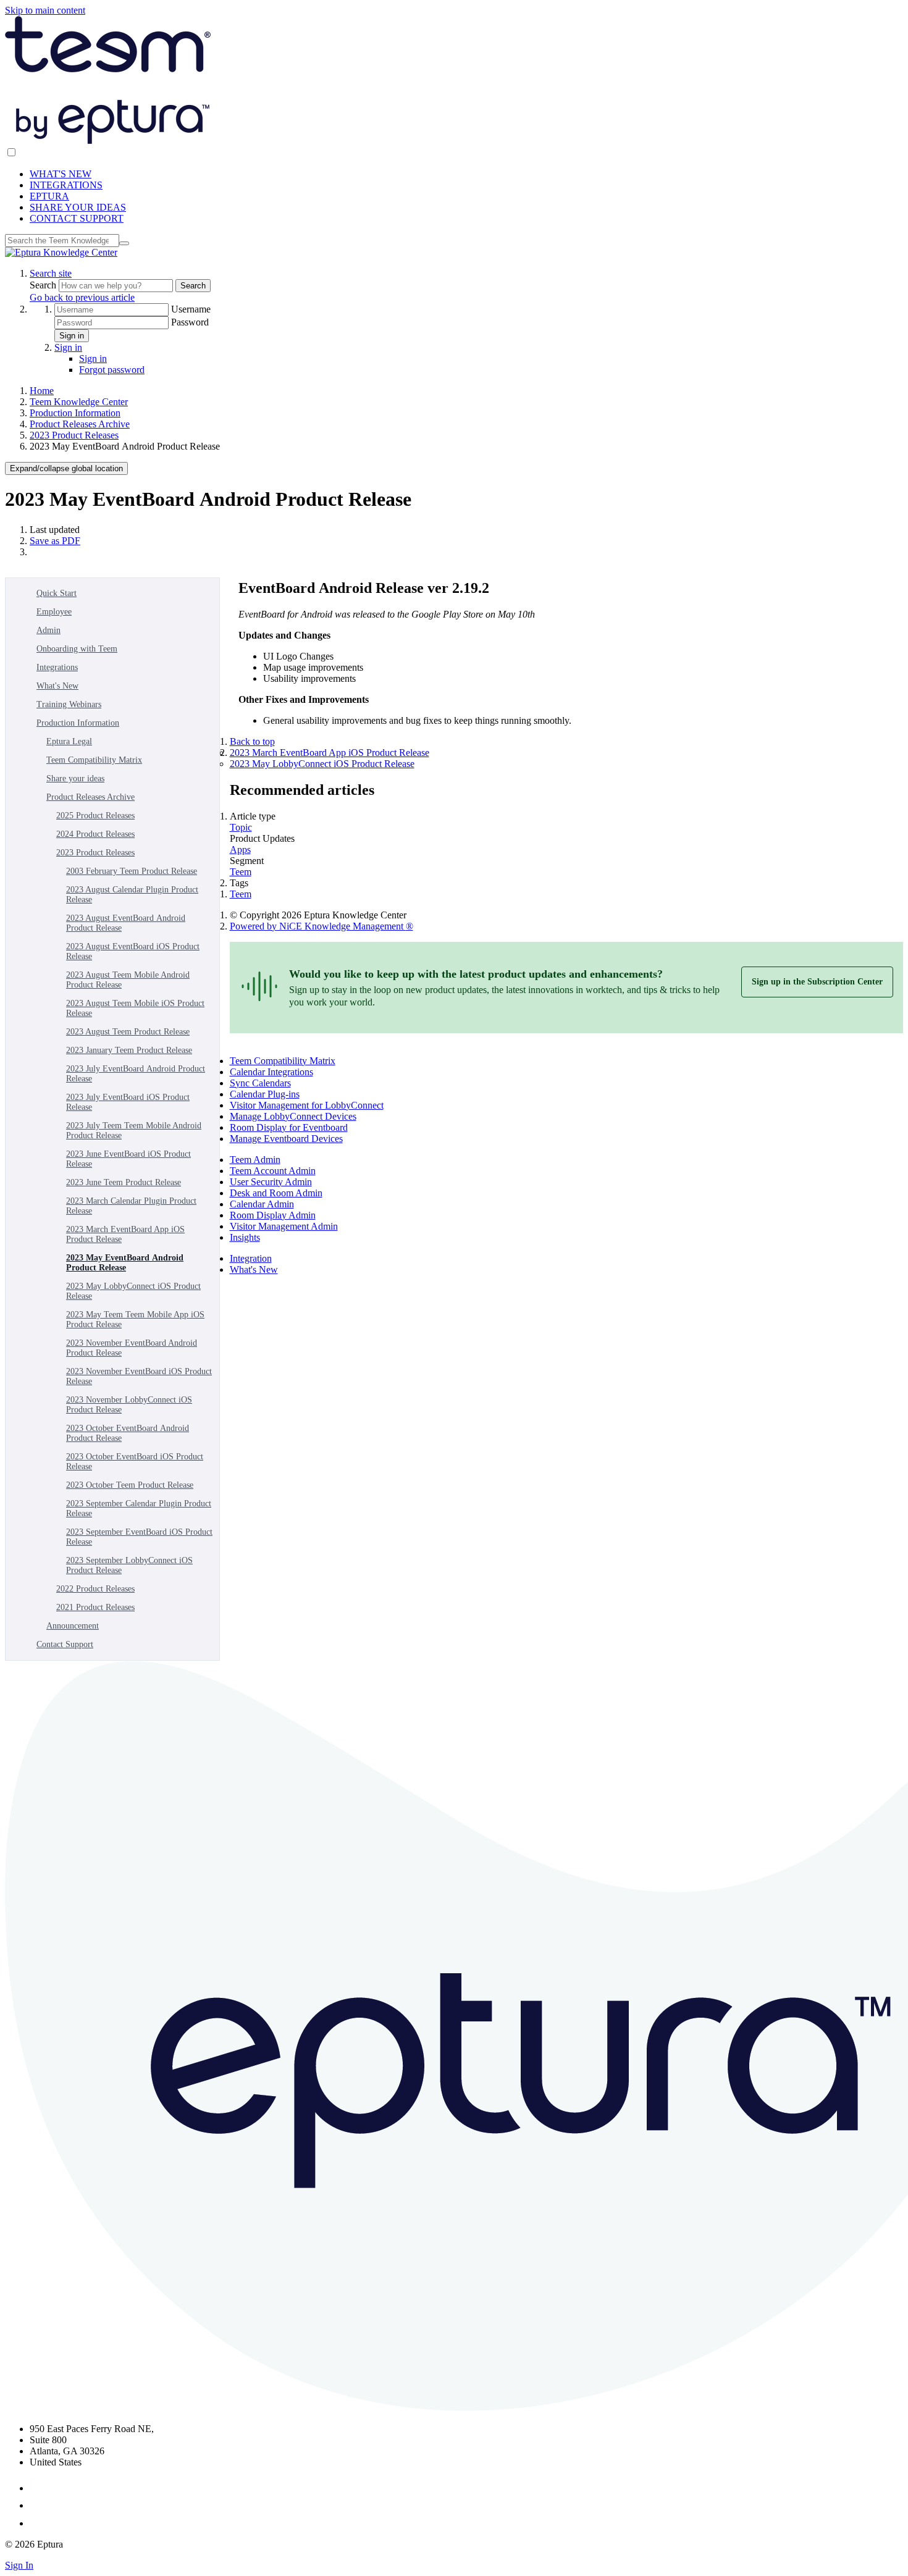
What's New (57, 686)
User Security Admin (271, 1182)
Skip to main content (45, 10)
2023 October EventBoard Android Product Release (128, 1433)
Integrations (57, 667)
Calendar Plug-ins (265, 1094)
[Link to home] (61, 252)
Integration (251, 1258)
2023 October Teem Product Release (130, 1485)
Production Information (75, 413)
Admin (48, 630)
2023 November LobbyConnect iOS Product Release (129, 1405)
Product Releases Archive (80, 424)
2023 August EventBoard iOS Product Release (133, 951)
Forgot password (112, 370)
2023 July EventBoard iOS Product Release (128, 1102)
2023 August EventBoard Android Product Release (126, 923)
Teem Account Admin (273, 1171)
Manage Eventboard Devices (286, 1139)
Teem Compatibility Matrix (94, 760)
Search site (51, 273)
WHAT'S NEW (61, 174)
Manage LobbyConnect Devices (293, 1116)
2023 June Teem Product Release (124, 1182)
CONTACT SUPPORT (77, 218)
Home (42, 391)
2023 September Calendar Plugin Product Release (139, 1508)
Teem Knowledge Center (79, 402)
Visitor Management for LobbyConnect (307, 1105)
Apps (240, 850)
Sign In (19, 2565)
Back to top (252, 741)
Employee (54, 612)
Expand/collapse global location (66, 468)
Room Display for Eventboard (289, 1127)
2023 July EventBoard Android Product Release (136, 1074)
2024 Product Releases (95, 834)
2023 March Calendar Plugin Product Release (131, 1206)
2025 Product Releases (95, 816)
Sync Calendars (260, 1083)
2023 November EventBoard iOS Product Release (139, 1376)
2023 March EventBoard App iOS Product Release (125, 1234)
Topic (241, 827)
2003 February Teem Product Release (132, 871)
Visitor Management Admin (284, 1226)
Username (191, 309)
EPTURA (49, 196)
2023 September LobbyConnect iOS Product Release (129, 1565)
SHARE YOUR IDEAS (78, 207)
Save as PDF (55, 541)
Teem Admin (255, 1160)
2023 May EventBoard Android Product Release (125, 1263)
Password (190, 322)
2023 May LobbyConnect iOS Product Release (133, 1291)
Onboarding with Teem (77, 649)
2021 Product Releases (95, 1607)
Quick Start (57, 593)
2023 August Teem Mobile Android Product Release (128, 980)
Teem (241, 872)
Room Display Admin (273, 1215)
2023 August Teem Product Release (128, 1032)
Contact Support (65, 1644)
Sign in (72, 336)
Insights (245, 1237)
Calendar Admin (262, 1204)
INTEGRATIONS (66, 185)
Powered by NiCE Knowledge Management (322, 926)
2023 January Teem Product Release (129, 1050)
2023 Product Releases (74, 435)
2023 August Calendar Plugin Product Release (132, 895)
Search (44, 285)
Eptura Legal (69, 741)
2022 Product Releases (95, 1589)
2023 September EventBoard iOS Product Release (139, 1537)
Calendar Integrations (271, 1072)
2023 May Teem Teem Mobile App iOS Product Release (135, 1319)
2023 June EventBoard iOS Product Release (128, 1159)
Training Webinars (69, 704)
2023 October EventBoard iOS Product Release (135, 1462)
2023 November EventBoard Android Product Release (132, 1348)
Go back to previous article (82, 297)
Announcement (73, 1626)
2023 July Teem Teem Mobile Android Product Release (134, 1131)
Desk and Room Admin (276, 1193)
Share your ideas (75, 778)
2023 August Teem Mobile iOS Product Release (135, 1008)
